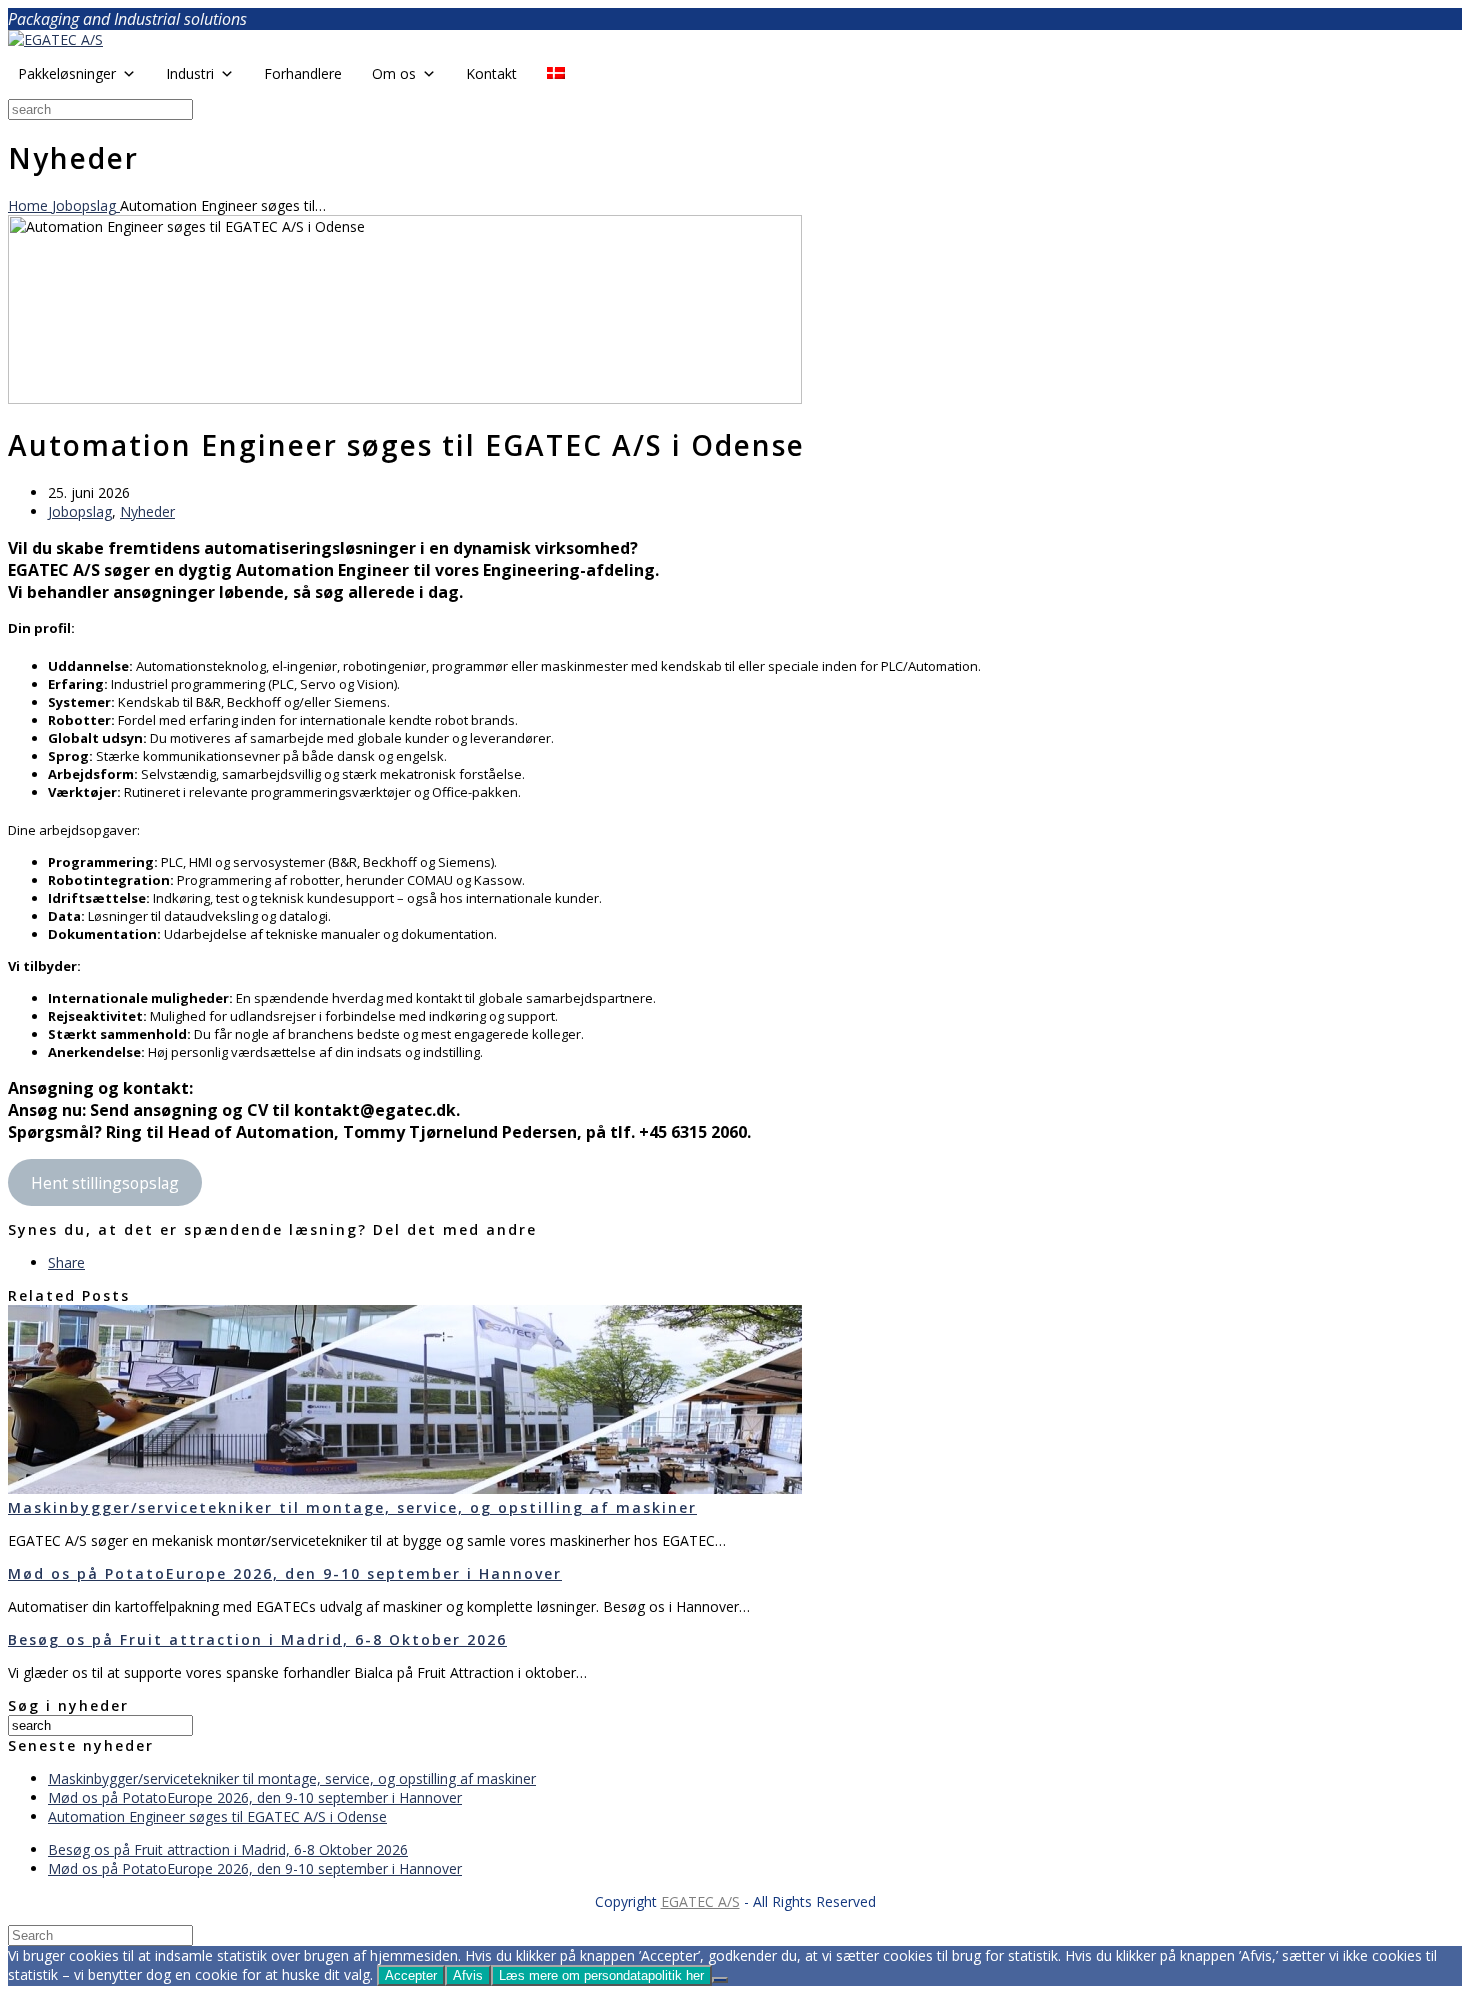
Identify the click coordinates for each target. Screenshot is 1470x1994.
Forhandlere (303, 73)
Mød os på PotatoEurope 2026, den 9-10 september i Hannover (285, 1573)
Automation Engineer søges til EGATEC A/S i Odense (217, 1816)
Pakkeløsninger (67, 73)
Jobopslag (80, 511)
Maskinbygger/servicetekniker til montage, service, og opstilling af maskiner (352, 1507)
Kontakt (491, 73)
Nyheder (147, 511)
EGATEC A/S (700, 1901)
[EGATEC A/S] (55, 39)
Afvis (468, 1975)
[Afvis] (720, 1980)
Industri (190, 73)
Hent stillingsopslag (105, 1183)
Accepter (411, 1975)
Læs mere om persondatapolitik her (601, 1975)
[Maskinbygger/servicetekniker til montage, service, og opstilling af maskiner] (405, 1488)
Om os (394, 73)
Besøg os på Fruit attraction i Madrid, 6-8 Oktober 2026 (257, 1639)
